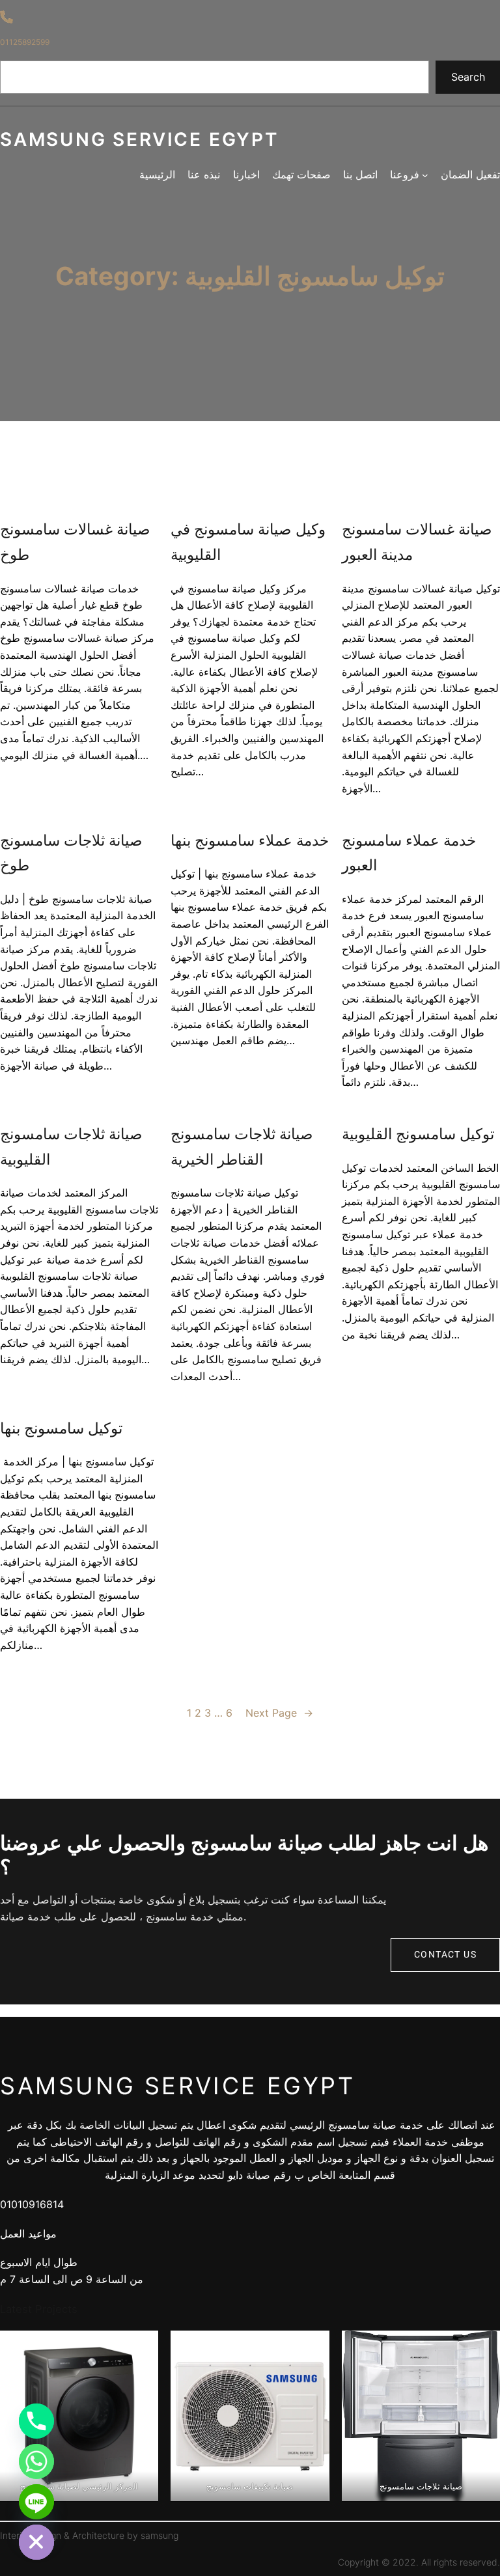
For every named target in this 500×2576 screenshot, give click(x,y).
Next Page (279, 1713)
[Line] (36, 2502)
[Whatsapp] (36, 2461)
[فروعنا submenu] (425, 175)
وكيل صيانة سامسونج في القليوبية (248, 542)
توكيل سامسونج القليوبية (418, 1134)
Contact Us (445, 1955)
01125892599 (25, 42)
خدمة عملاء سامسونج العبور (409, 853)
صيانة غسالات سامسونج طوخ (75, 542)
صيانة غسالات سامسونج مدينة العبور (417, 542)
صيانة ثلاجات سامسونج (421, 2486)
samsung (160, 2535)
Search (468, 77)
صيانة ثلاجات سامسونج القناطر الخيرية (242, 1146)
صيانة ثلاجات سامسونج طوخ (71, 853)
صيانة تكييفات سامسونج (250, 2486)
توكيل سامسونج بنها (61, 1428)
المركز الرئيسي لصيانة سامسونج (79, 2486)
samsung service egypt (139, 139)
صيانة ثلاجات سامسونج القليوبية (71, 1146)
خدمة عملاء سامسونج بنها (250, 840)
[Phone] (36, 2421)
